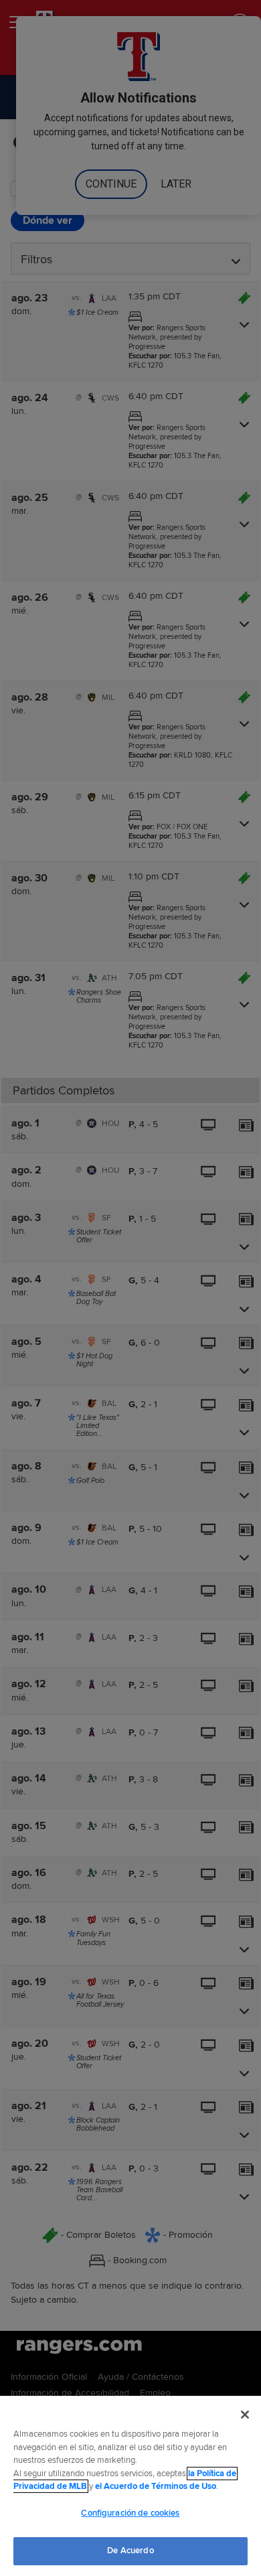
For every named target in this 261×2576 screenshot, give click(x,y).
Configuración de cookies (130, 2513)
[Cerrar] (245, 2415)
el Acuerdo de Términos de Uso (156, 2486)
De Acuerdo (130, 2551)
